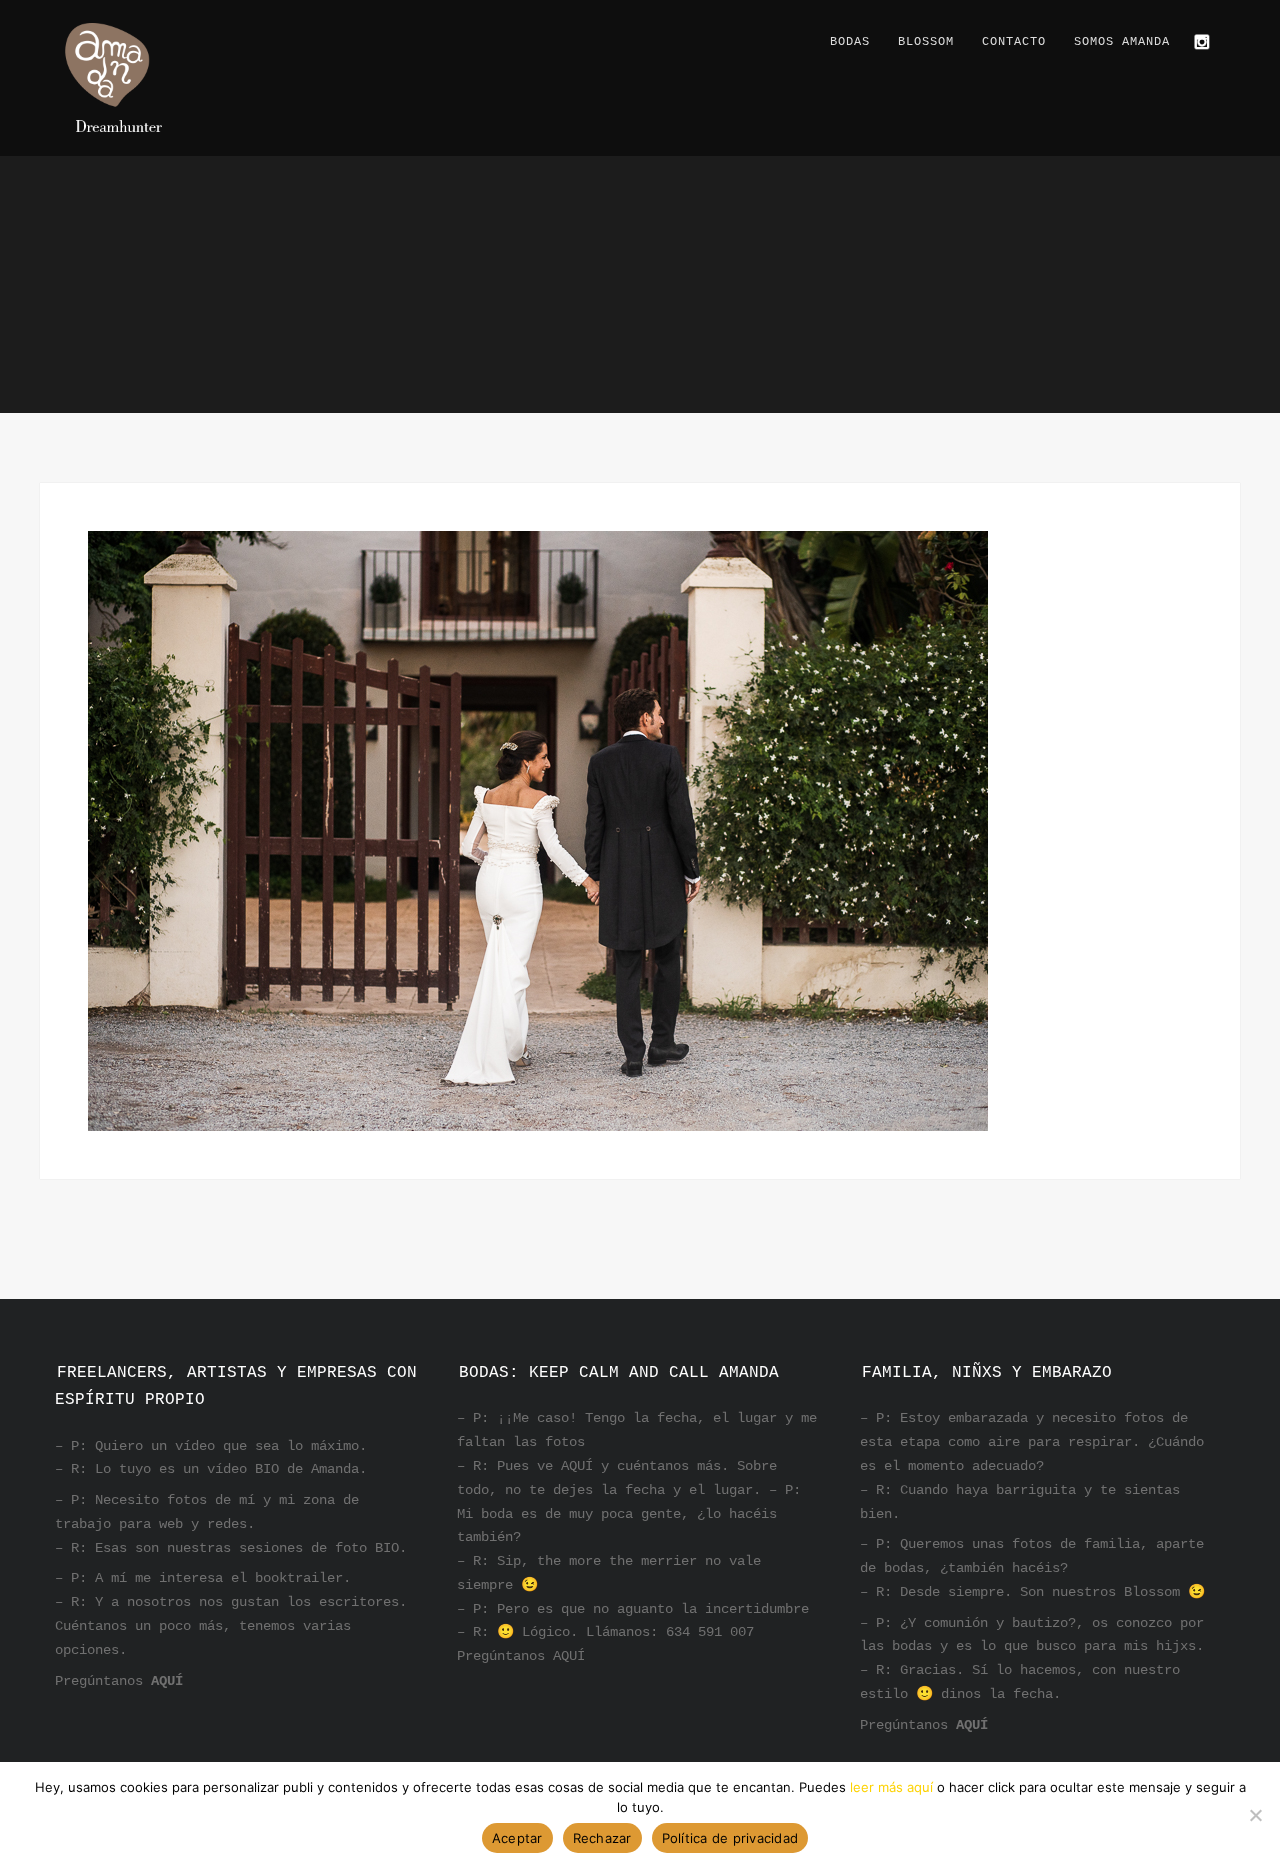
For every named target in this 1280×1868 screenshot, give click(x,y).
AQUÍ (167, 1681)
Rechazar (602, 1838)
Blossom (926, 42)
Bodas (850, 42)
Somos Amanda (1122, 42)
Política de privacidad (730, 1838)
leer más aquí (891, 1787)
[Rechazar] (1255, 1815)
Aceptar (517, 1838)
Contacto (1014, 42)
